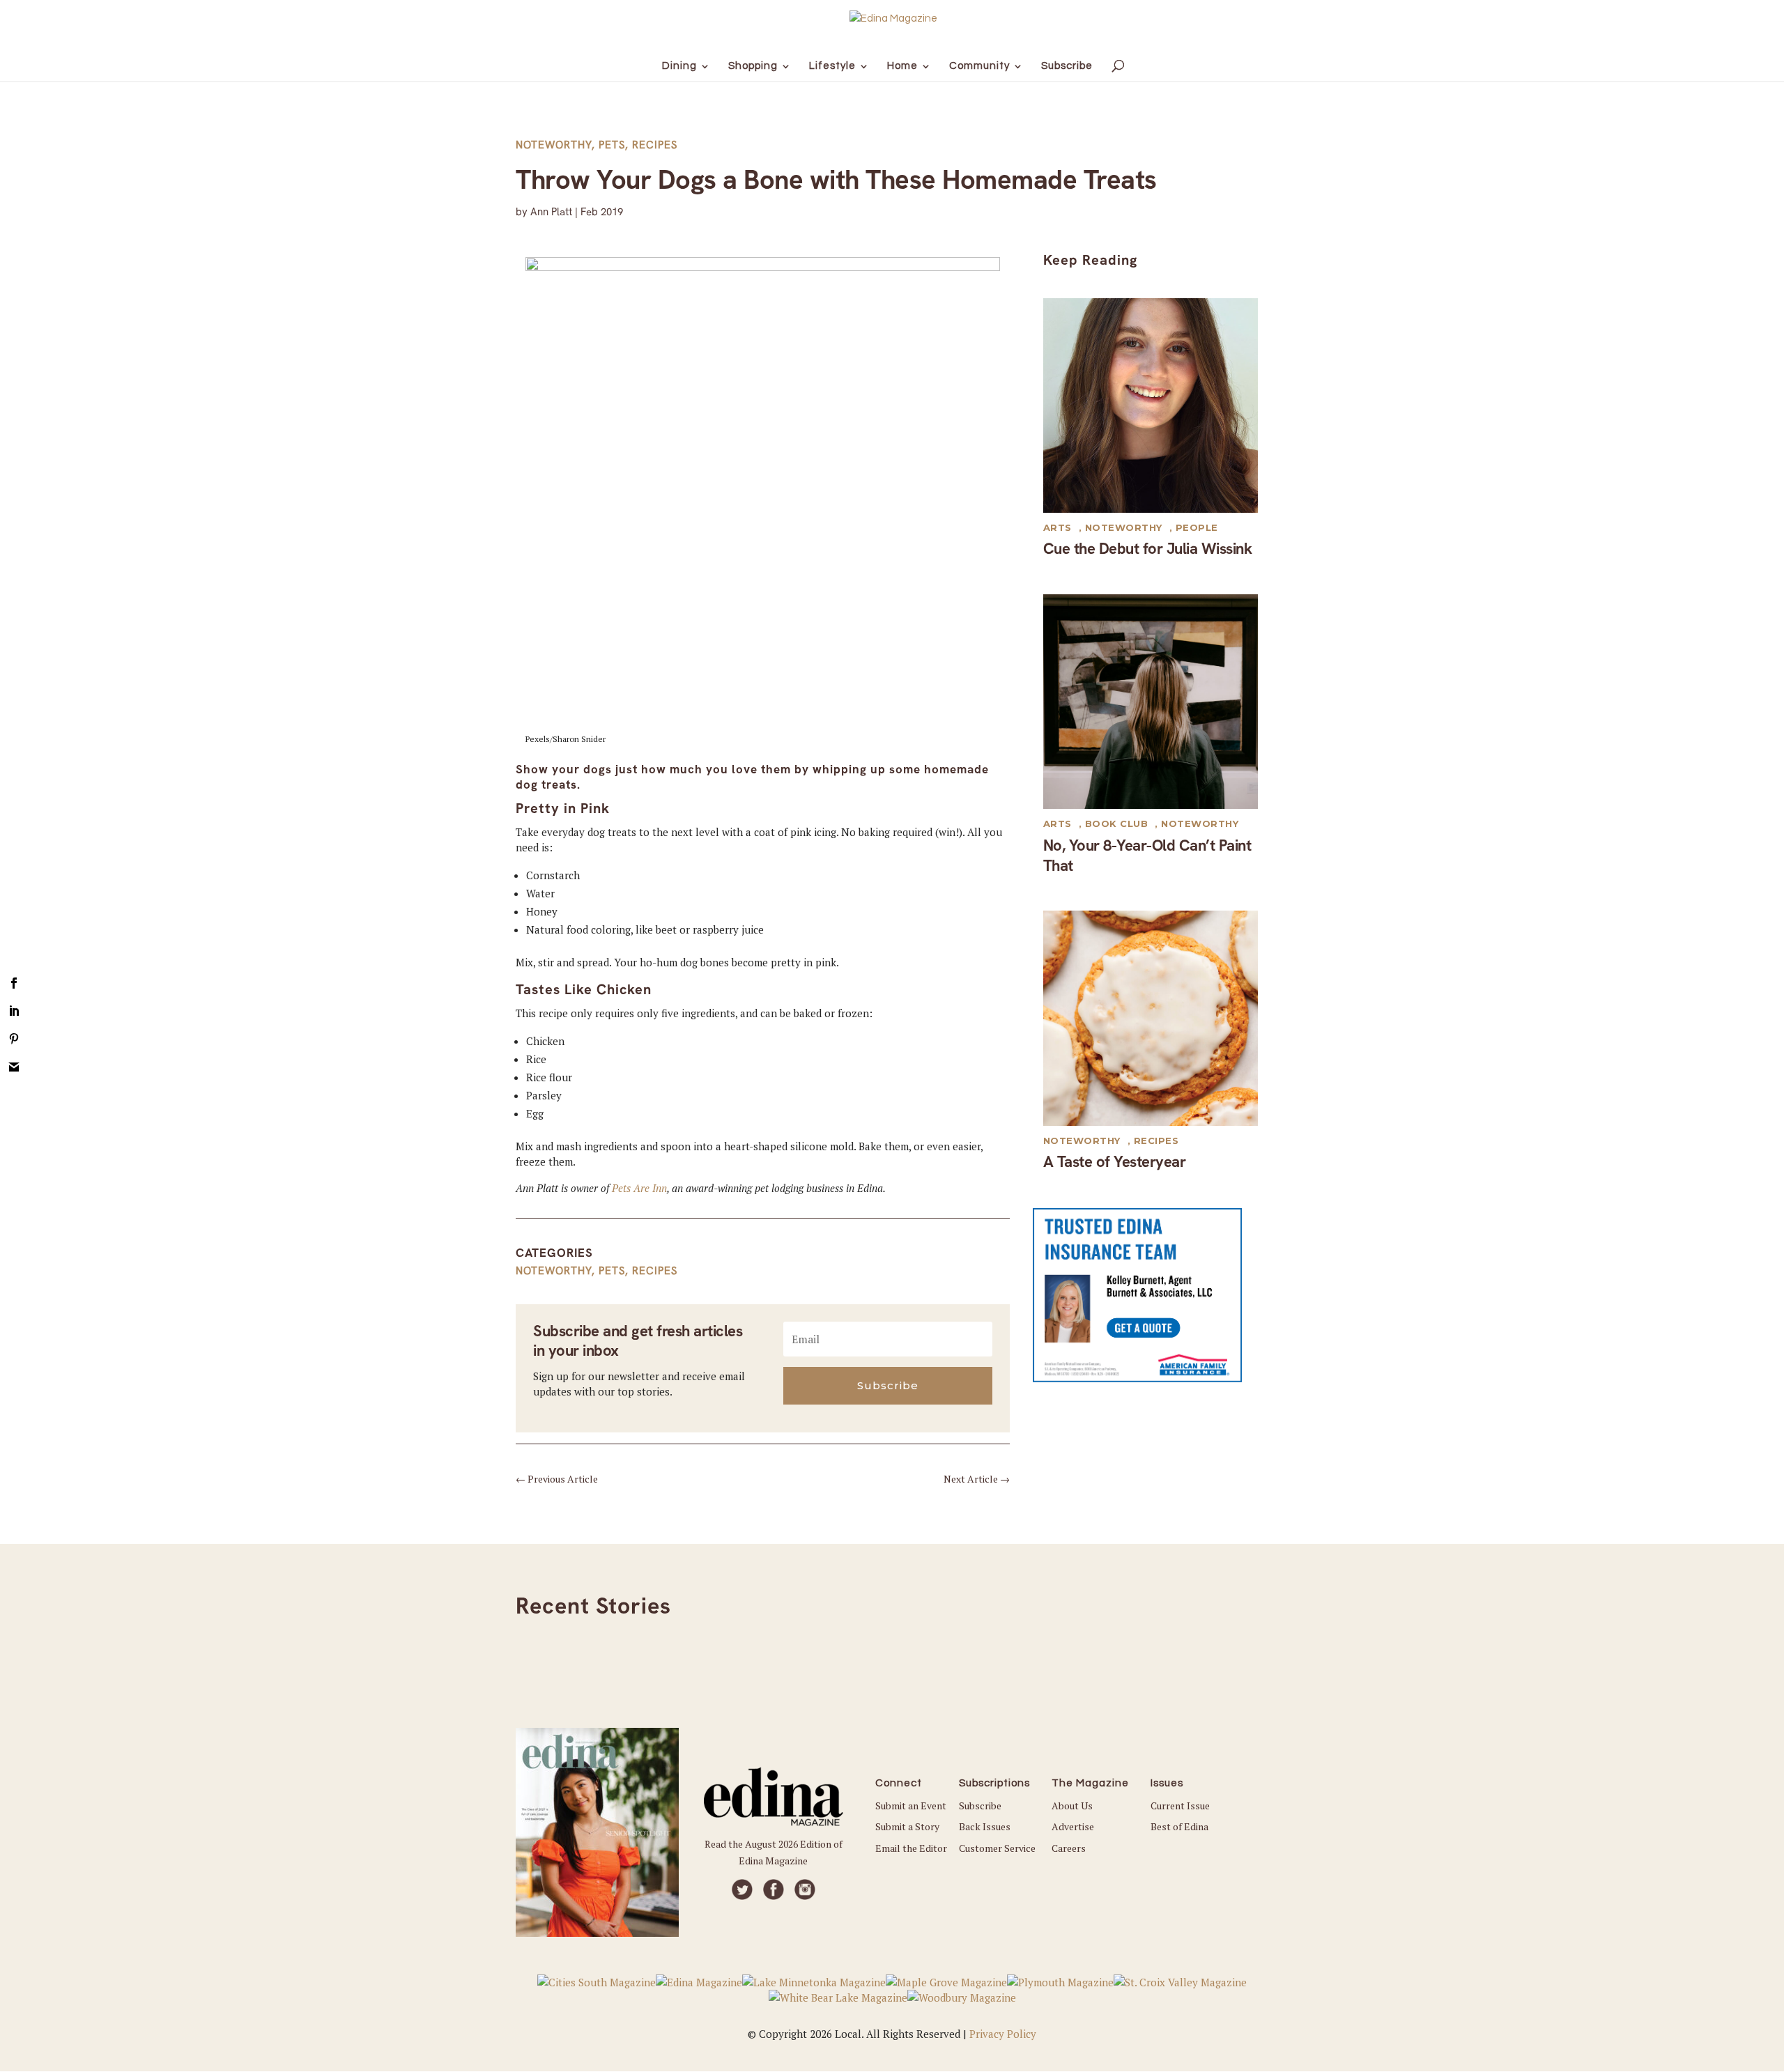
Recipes (655, 145)
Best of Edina (1179, 1826)
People (1197, 527)
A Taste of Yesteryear (1115, 1162)
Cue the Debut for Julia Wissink (1148, 549)
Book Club (1117, 824)
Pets (612, 145)
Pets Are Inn (639, 1188)
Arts (1058, 527)
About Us (1072, 1806)
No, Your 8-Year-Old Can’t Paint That (1147, 856)
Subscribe (980, 1806)
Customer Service (997, 1848)
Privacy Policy (1003, 2034)
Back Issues (985, 1826)
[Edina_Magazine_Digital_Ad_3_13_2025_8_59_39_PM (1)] (1137, 1378)
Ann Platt (551, 212)
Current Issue (1180, 1806)
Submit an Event (911, 1806)
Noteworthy (554, 145)
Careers (1069, 1848)
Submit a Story (907, 1826)
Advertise (1073, 1826)
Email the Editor (911, 1848)
